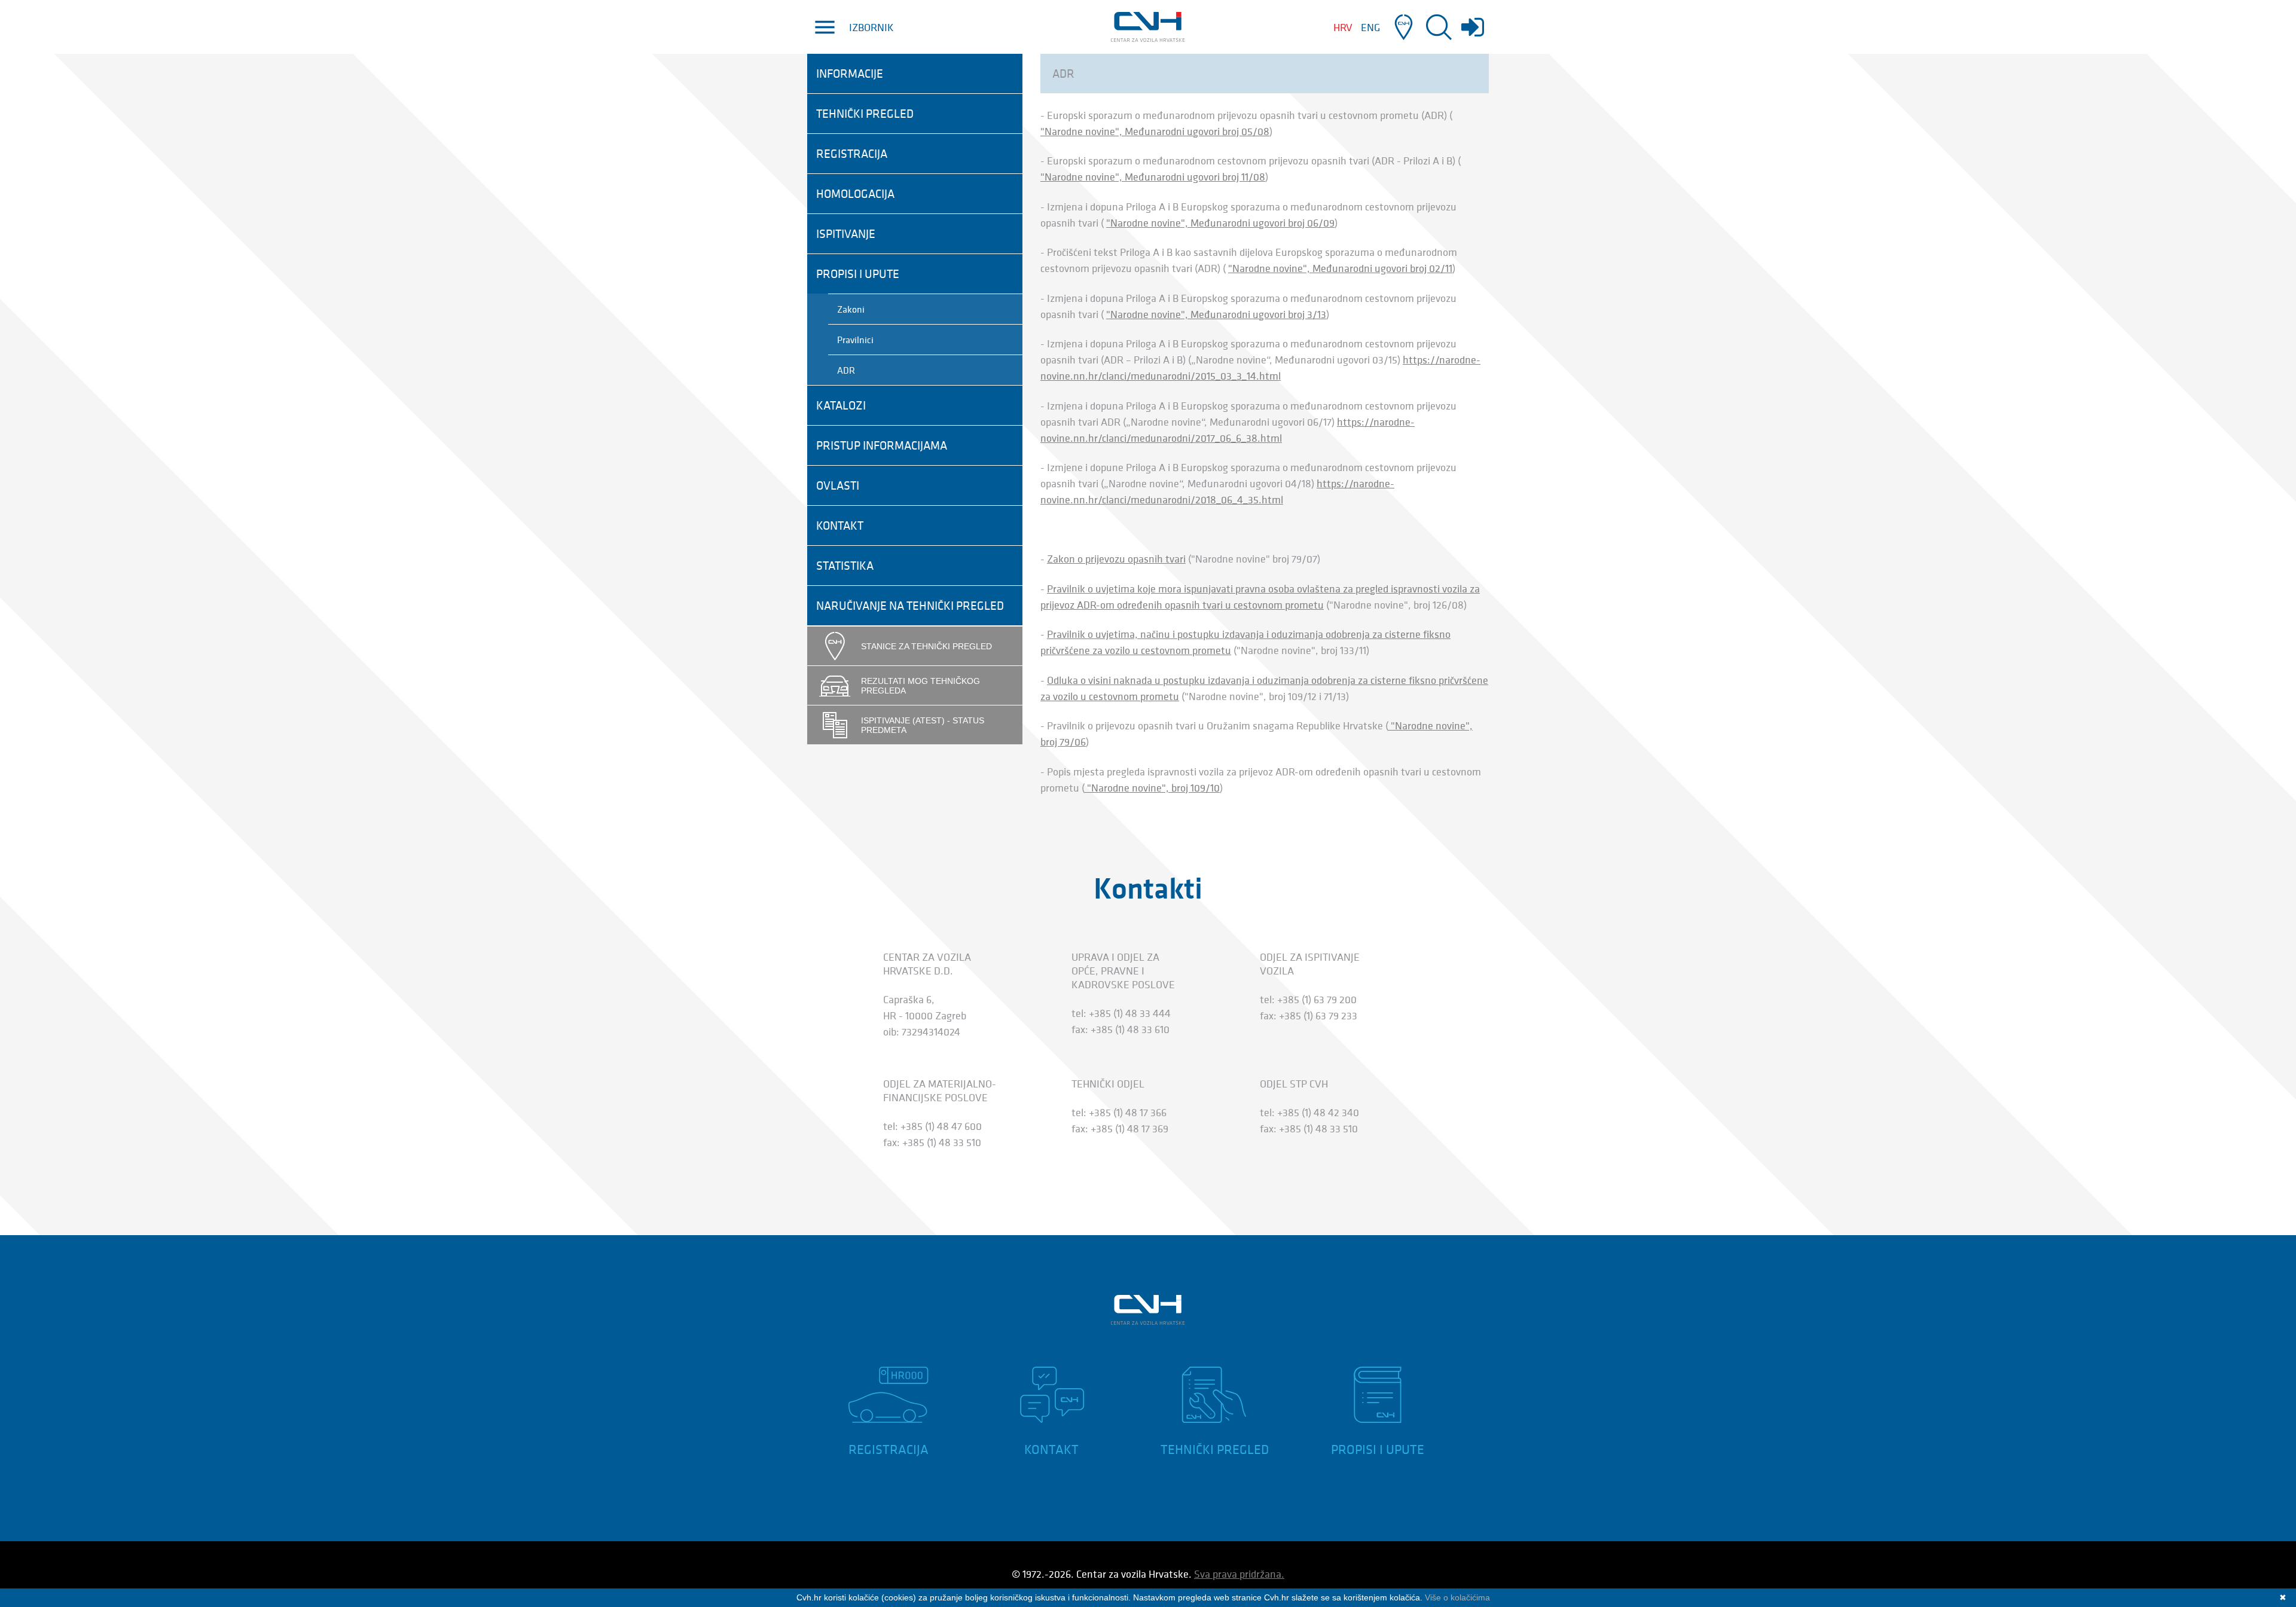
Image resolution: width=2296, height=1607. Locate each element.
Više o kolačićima (1457, 1597)
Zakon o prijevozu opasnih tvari (1116, 559)
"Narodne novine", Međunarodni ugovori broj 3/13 (1216, 314)
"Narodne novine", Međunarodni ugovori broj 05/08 (1155, 131)
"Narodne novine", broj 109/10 (1152, 788)
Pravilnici (855, 340)
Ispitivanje (846, 234)
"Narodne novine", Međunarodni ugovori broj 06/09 (1220, 223)
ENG (1370, 27)
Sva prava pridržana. (1239, 1574)
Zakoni (851, 309)
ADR (846, 370)
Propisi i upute (858, 274)
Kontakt (840, 526)
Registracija (852, 154)
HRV (1343, 27)
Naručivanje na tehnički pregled (910, 606)
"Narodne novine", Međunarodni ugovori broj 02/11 (1340, 268)
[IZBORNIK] (825, 27)
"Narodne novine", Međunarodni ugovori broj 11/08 (1153, 177)
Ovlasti (838, 485)
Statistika (845, 566)
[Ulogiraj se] (1473, 33)
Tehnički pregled (865, 114)
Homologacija (855, 194)
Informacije (850, 74)
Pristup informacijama (882, 445)
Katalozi (841, 405)
